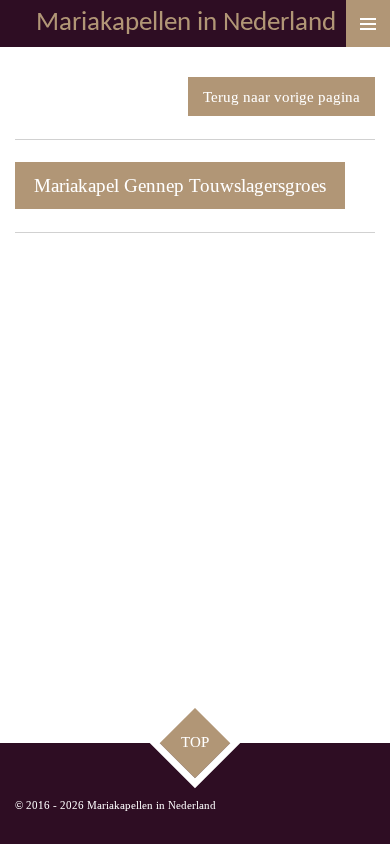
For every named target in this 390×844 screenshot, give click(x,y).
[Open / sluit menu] (368, 23)
